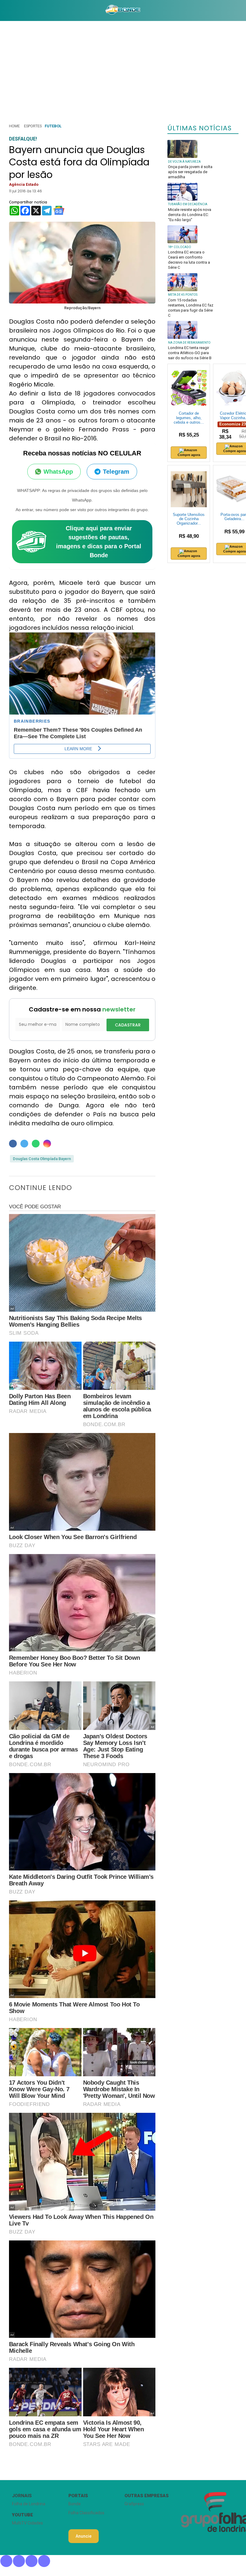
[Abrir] (4, 10)
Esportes (33, 126)
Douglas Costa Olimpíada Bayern (42, 1159)
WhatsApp (58, 472)
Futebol (53, 126)
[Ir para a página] (123, 10)
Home (14, 126)
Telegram (116, 472)
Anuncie (84, 2536)
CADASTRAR (128, 1025)
